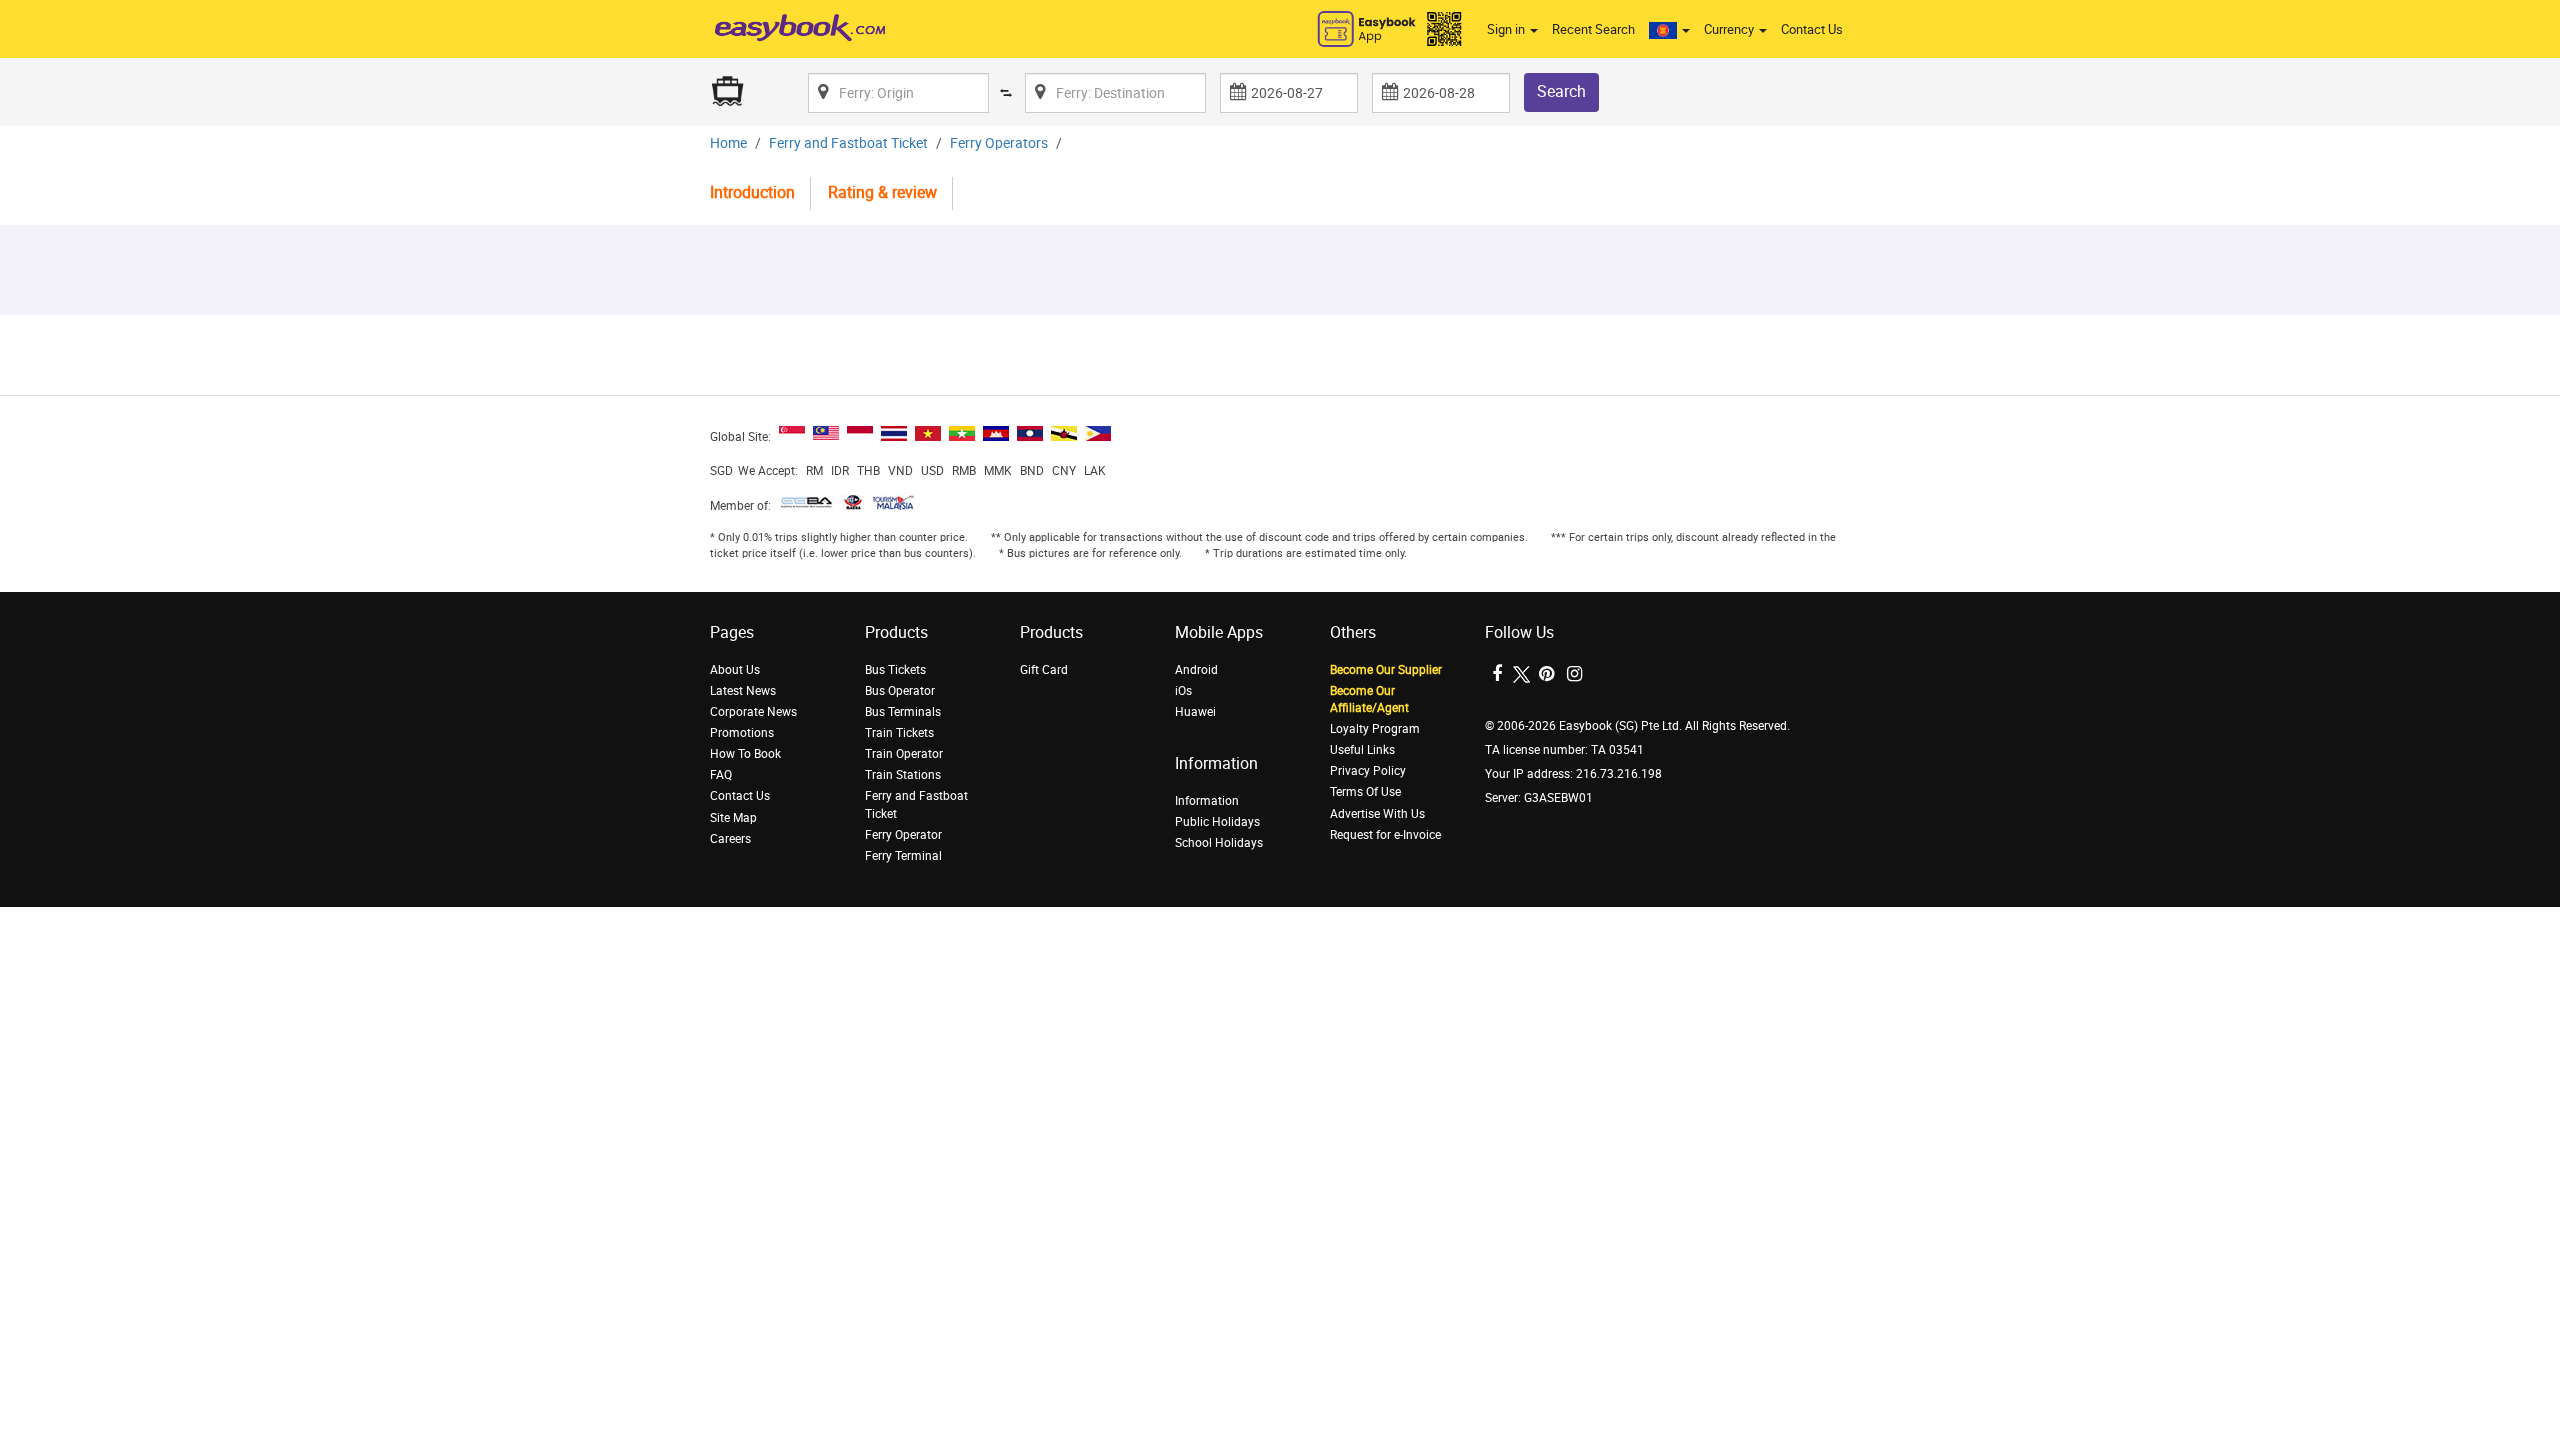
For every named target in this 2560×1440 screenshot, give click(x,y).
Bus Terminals (903, 712)
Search (1561, 91)
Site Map (733, 818)
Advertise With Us (1377, 814)
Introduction (752, 192)
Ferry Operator (903, 835)
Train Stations (903, 775)
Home (728, 143)
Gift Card (1044, 670)
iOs (1183, 691)
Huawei (1195, 712)
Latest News (743, 691)
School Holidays (1219, 843)
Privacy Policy (1368, 771)
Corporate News (753, 712)
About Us (735, 670)
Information (1207, 801)
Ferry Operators (999, 143)
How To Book (745, 754)
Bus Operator (900, 691)
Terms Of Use (1365, 792)
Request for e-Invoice (1385, 835)
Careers (730, 839)
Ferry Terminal (903, 856)
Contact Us (1812, 29)
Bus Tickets (895, 670)
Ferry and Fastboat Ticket (848, 143)
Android (1196, 670)
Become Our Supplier (1386, 670)
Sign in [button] (1507, 29)
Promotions (742, 733)
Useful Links (1362, 750)
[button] (1669, 30)
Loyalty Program (1375, 729)
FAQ (721, 775)
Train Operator (904, 754)
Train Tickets (899, 733)
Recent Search (1593, 29)
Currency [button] (1730, 29)
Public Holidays (1217, 822)
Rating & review (882, 192)
